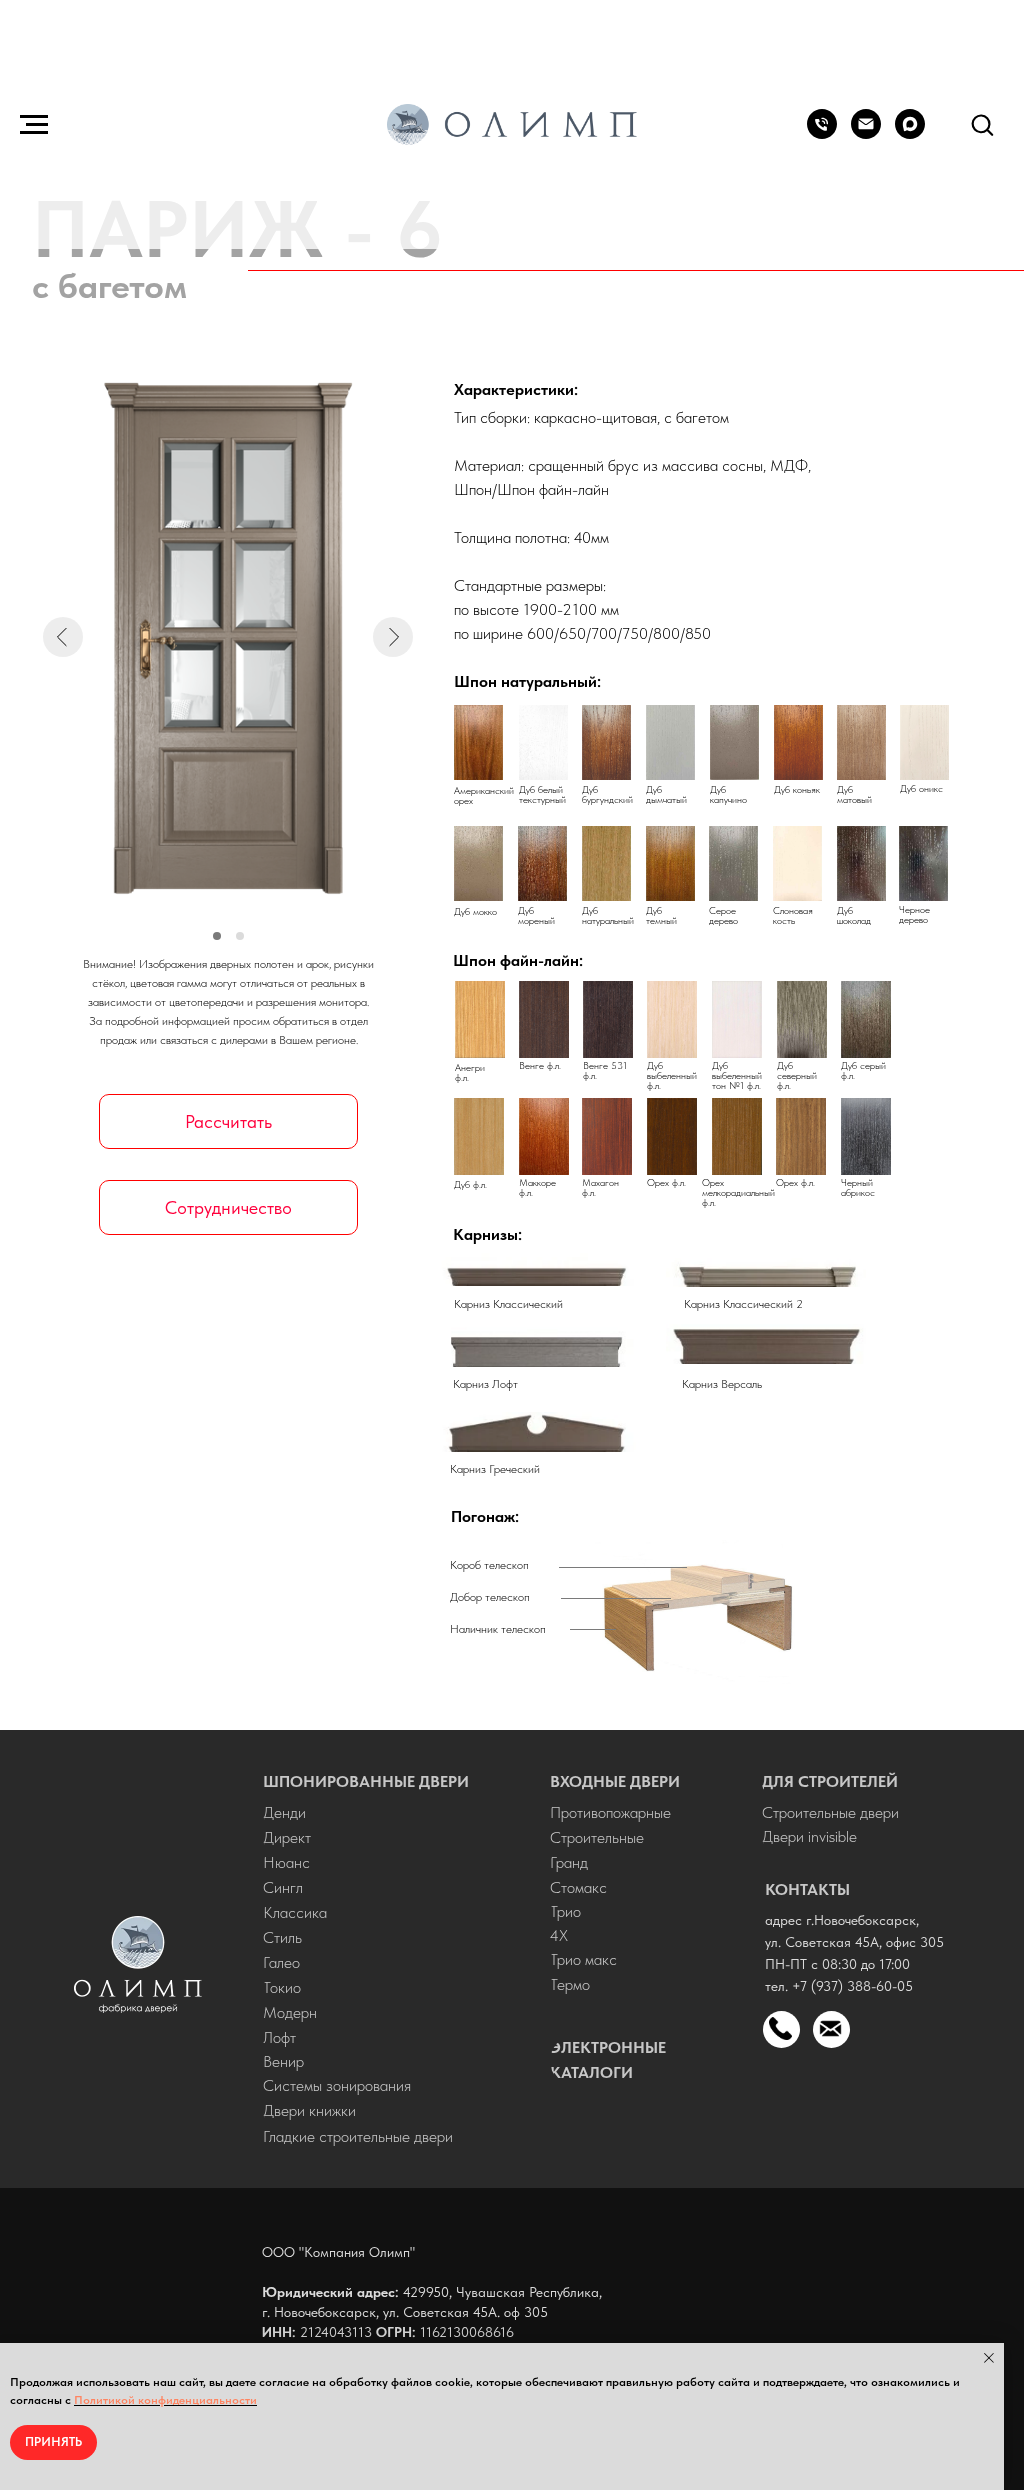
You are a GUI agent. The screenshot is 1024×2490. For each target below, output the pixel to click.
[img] (138, 1964)
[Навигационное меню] (34, 125)
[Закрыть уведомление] (989, 2358)
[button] (982, 124)
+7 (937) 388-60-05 (852, 1986)
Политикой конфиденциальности (165, 2400)
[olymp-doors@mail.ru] (866, 133)
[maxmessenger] (910, 133)
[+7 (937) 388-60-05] (822, 133)
